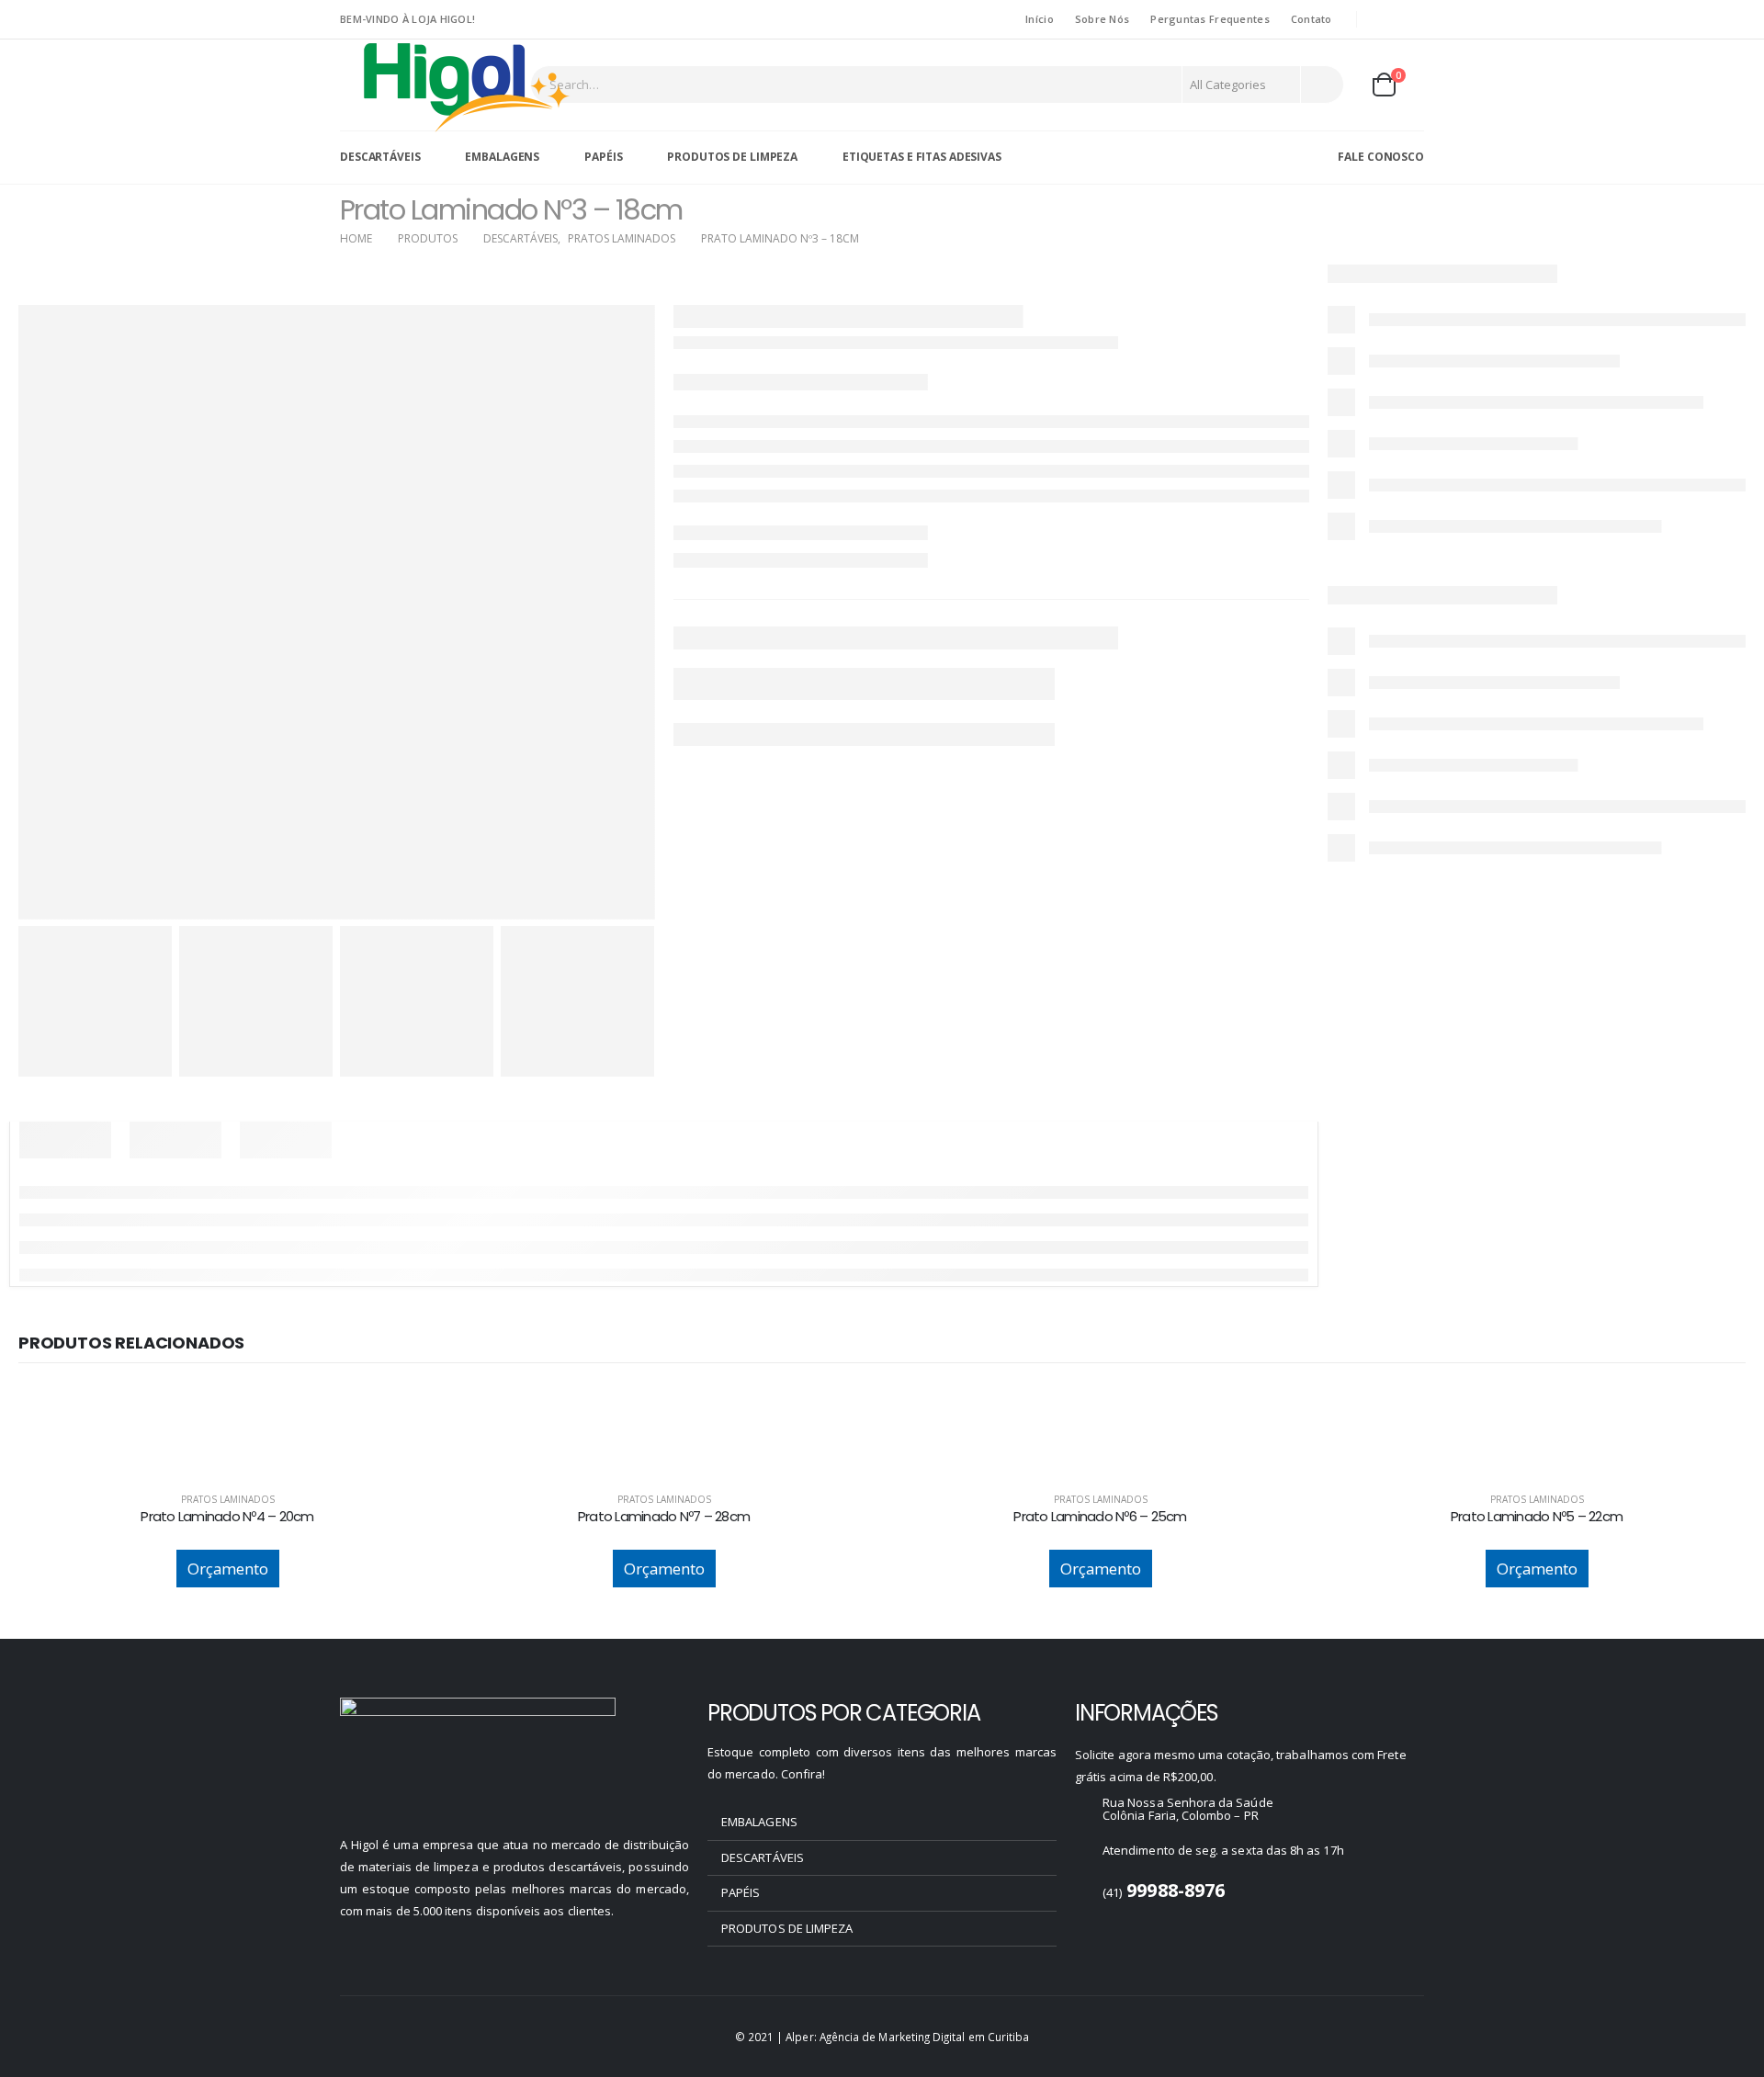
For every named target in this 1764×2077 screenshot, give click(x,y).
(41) (1164, 1892)
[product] (227, 1405)
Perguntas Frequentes (1210, 19)
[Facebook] (1383, 19)
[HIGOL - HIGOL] (468, 86)
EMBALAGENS (502, 157)
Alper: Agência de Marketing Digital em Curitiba (907, 2037)
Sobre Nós (1102, 19)
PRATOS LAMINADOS (228, 1499)
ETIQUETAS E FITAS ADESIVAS (922, 157)
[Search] (1321, 85)
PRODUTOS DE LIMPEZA (732, 157)
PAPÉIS (603, 157)
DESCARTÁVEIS (380, 157)
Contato (1312, 19)
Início (1040, 19)
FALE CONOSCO (1381, 157)
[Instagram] (1411, 19)
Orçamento (228, 1569)
